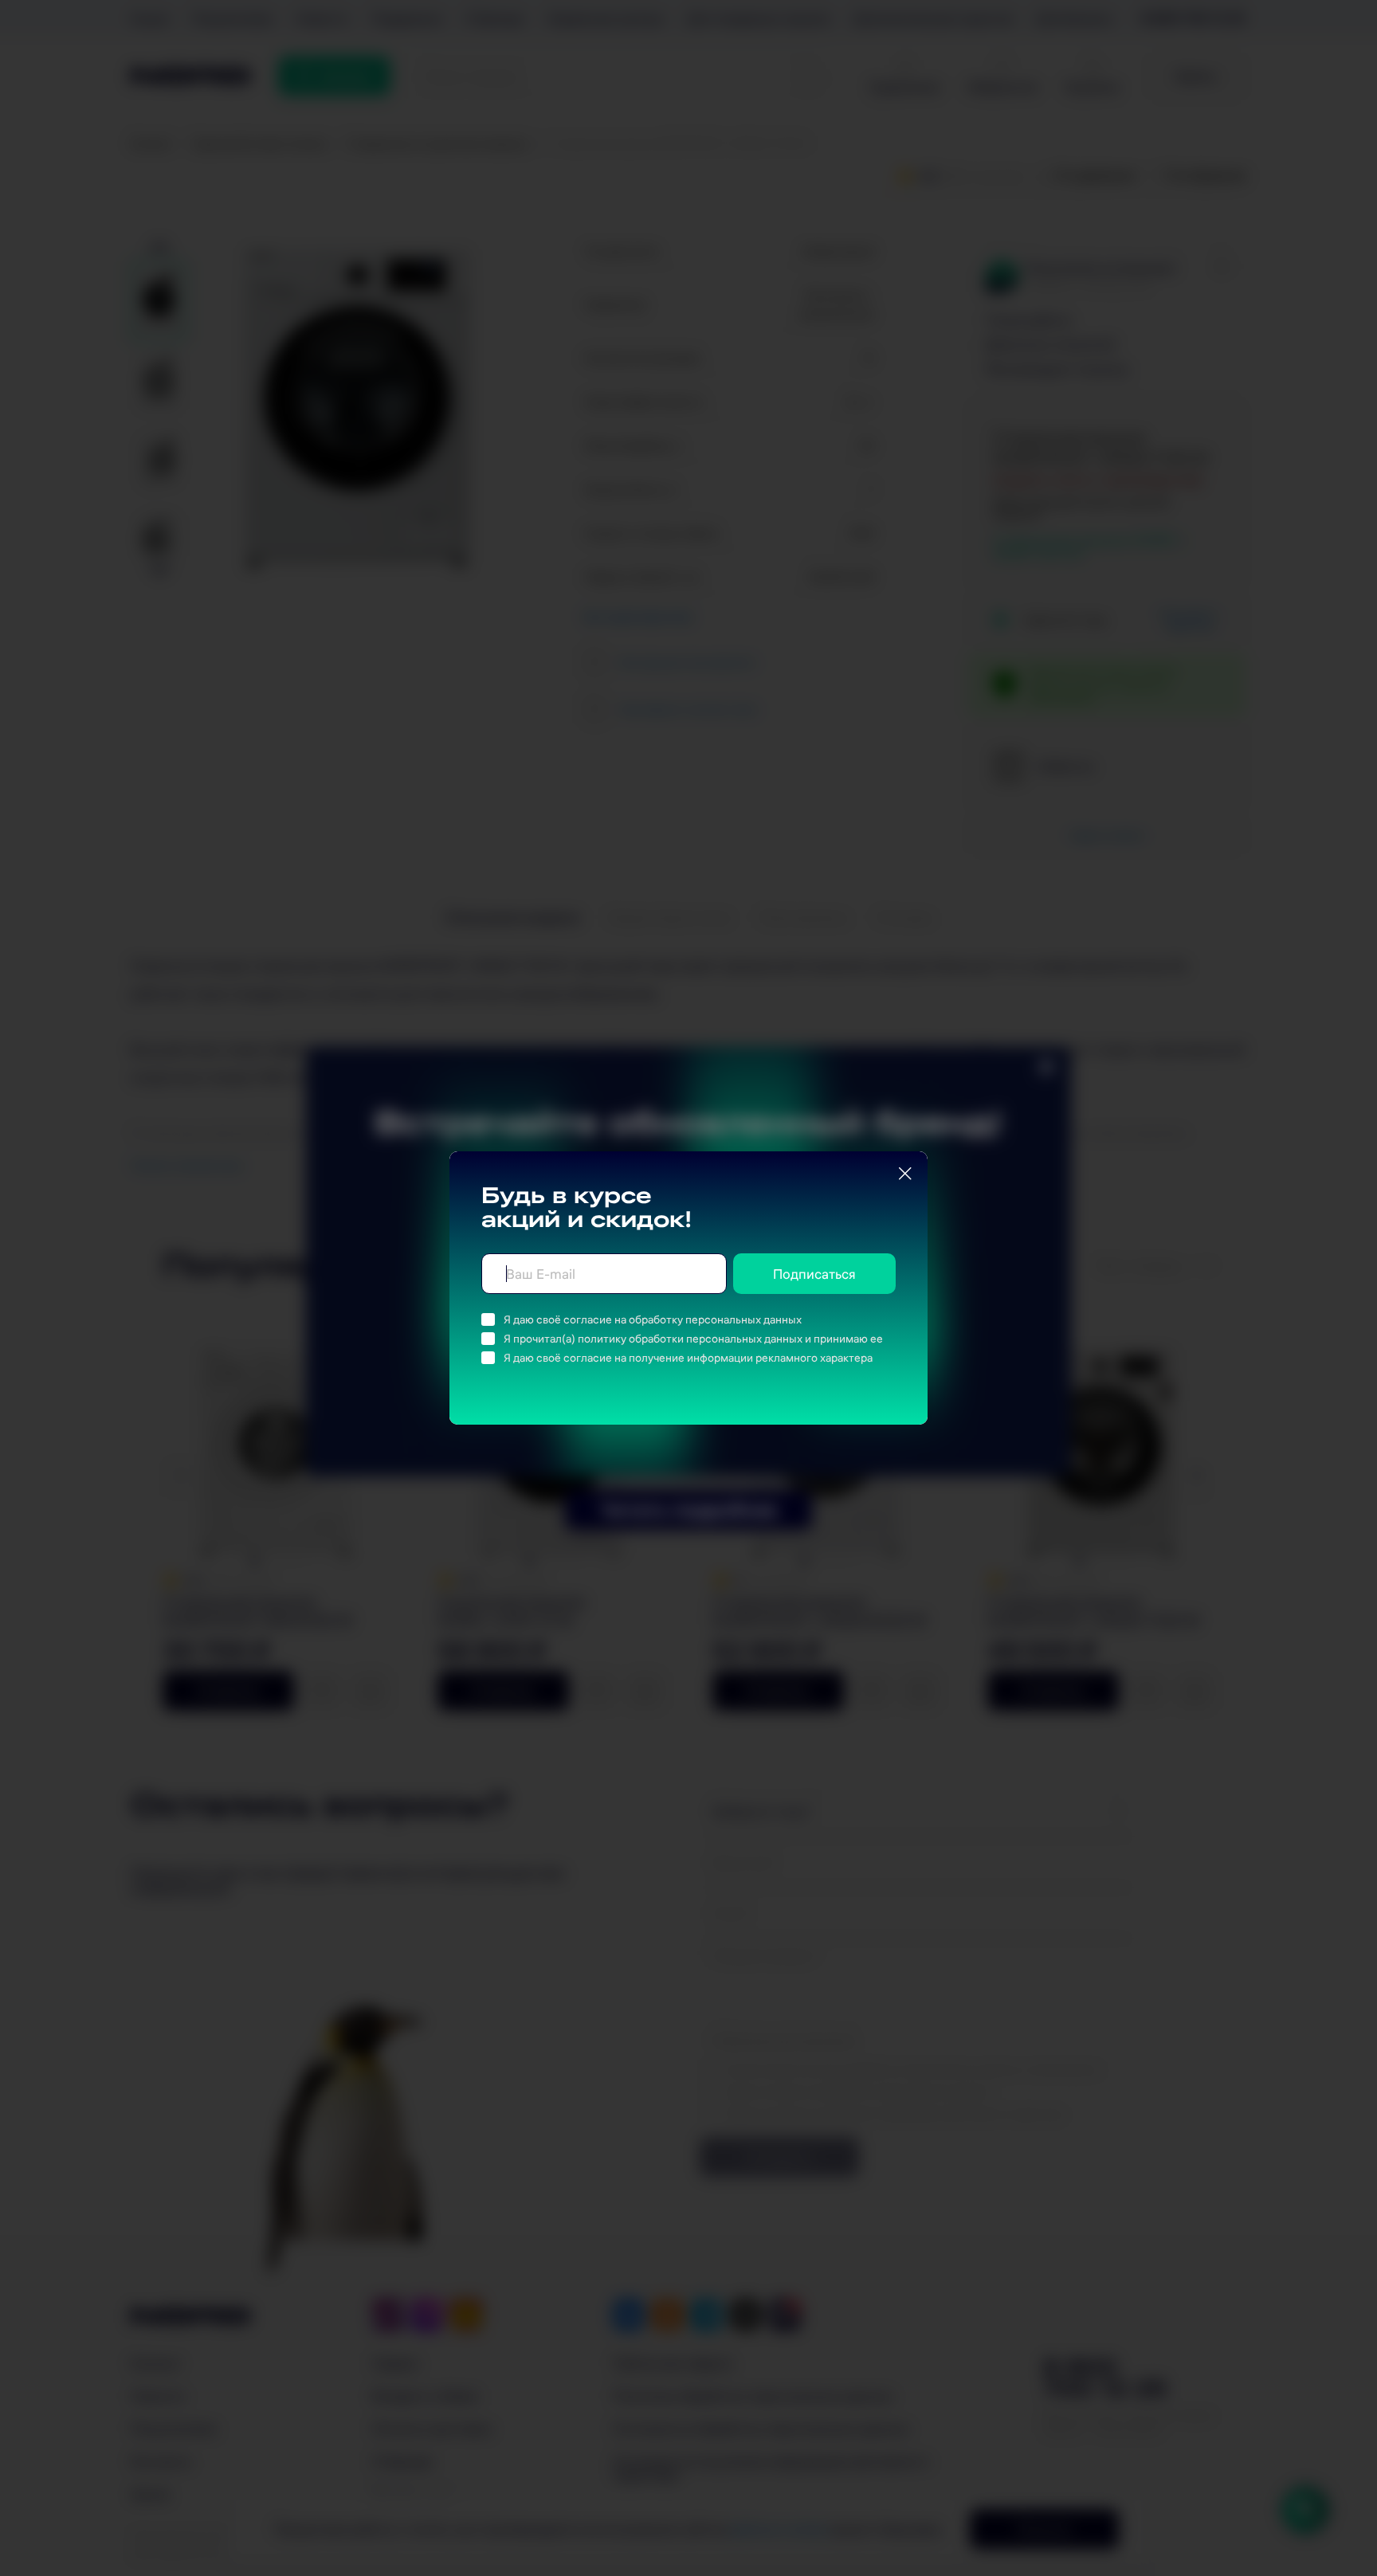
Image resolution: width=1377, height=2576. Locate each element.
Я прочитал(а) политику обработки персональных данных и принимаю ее (693, 1339)
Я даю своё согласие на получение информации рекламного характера (688, 1358)
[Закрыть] (905, 1174)
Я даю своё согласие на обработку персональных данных (653, 1319)
